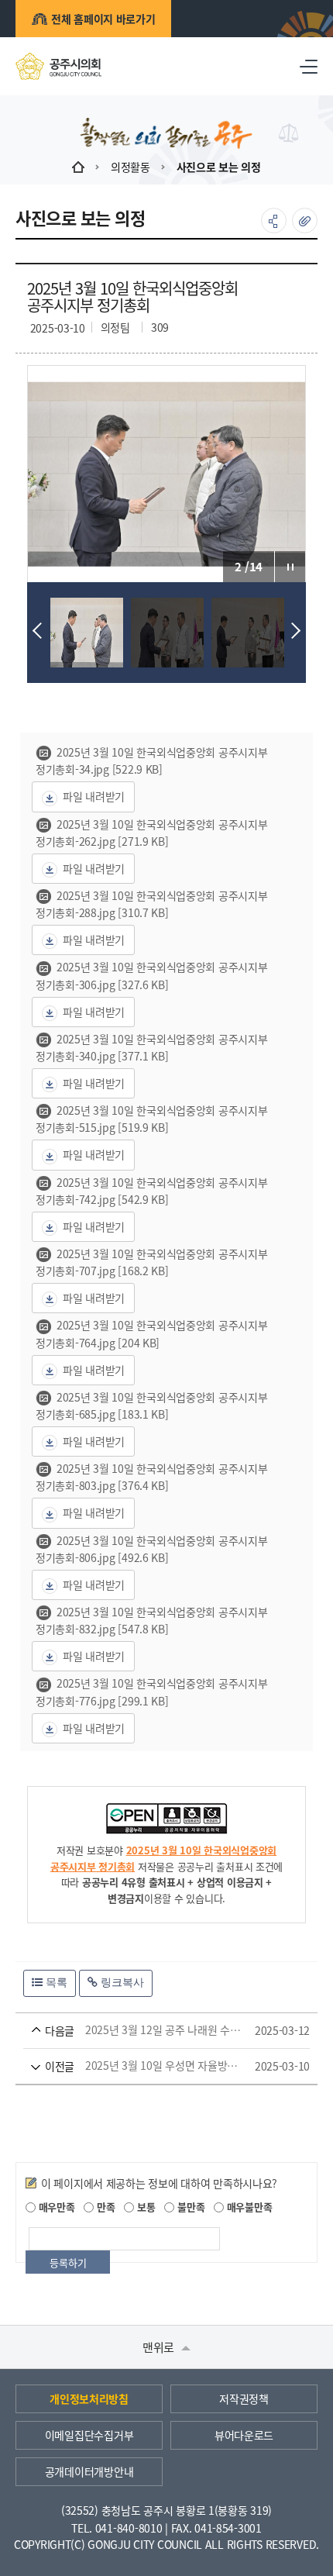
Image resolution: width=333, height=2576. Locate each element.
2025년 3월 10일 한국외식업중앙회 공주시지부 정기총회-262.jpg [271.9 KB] (151, 833)
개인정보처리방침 (89, 2398)
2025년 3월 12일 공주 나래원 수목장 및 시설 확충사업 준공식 (144, 2030)
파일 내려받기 (94, 796)
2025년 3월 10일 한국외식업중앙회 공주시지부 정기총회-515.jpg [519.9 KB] (151, 1119)
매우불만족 (248, 2207)
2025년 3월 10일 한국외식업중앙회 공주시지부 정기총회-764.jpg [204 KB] (151, 1333)
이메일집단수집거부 (89, 2435)
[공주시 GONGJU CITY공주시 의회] (58, 66)
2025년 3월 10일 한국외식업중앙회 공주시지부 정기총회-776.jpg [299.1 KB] (151, 1691)
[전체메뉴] (309, 66)
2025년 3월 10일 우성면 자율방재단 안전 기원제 (144, 2066)
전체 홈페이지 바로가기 (103, 19)
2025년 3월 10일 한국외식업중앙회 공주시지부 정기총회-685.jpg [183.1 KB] (151, 1405)
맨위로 (160, 2347)
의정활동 (130, 167)
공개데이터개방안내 (89, 2471)
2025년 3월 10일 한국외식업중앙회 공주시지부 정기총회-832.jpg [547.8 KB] (151, 1620)
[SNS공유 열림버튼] (274, 221)
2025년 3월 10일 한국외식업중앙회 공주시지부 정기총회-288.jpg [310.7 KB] (151, 904)
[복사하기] (305, 221)
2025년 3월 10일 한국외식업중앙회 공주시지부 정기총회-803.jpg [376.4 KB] (151, 1477)
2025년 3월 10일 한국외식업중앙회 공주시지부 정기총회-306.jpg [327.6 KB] (151, 975)
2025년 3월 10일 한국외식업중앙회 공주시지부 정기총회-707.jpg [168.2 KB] (151, 1262)
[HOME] (78, 167)
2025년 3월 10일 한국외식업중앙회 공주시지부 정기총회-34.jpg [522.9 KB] (151, 760)
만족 (104, 2207)
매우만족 (55, 2207)
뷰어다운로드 (244, 2435)
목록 (55, 1982)
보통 (144, 2207)
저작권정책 (244, 2398)
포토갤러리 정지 (290, 567)
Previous (41, 631)
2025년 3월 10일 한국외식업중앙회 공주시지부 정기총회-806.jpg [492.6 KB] (151, 1549)
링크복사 (121, 1982)
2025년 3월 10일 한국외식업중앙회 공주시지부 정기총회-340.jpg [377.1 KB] (151, 1047)
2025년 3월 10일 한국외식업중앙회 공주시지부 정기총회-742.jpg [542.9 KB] (151, 1191)
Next (292, 631)
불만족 (189, 2207)
